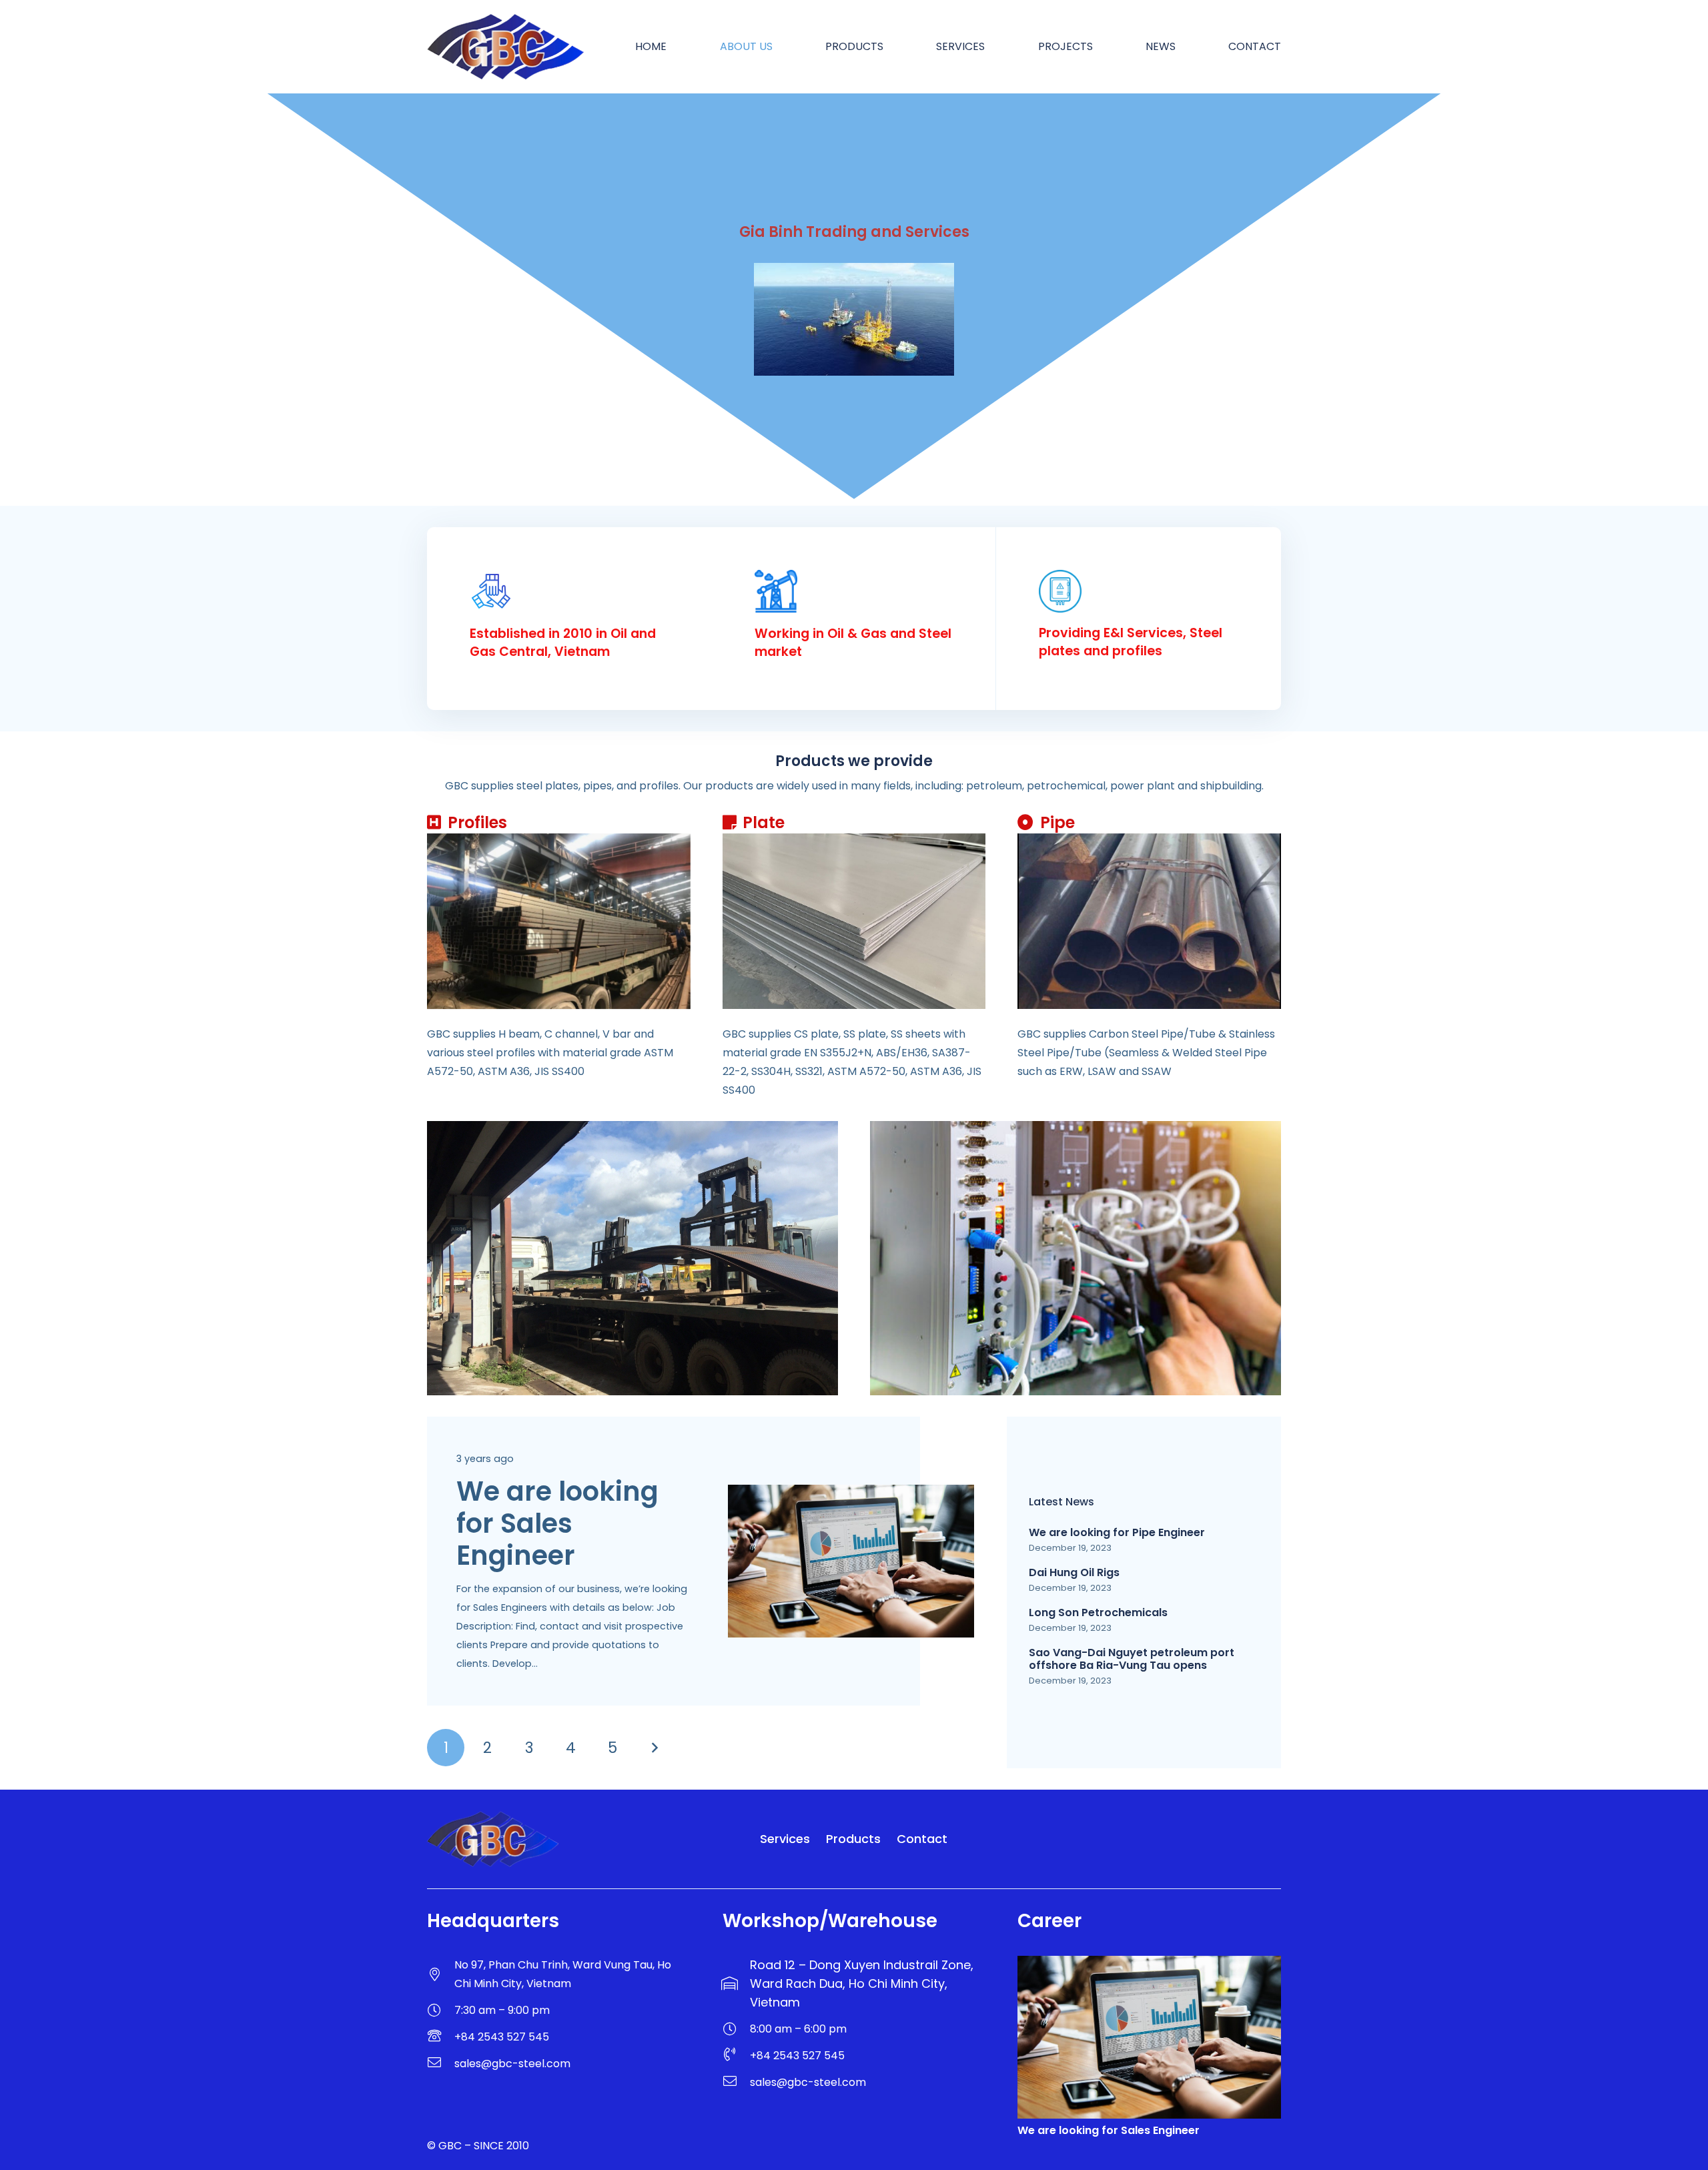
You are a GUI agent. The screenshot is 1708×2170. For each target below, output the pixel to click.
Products (853, 1839)
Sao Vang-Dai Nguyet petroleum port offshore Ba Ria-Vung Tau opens (1132, 1659)
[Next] (654, 1748)
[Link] (1215, 1839)
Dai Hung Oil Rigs (1074, 1572)
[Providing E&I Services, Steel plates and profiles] (1139, 594)
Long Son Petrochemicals (1098, 1612)
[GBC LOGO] (505, 47)
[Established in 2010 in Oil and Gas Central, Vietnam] (569, 594)
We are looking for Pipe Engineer (1117, 1532)
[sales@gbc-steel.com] (441, 2064)
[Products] (632, 1258)
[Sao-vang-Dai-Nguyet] (854, 319)
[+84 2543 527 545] (441, 2037)
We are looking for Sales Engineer (557, 1523)
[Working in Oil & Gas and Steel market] (854, 594)
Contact (922, 1839)
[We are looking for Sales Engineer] (851, 1494)
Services (785, 1839)
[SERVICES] (1076, 1258)
